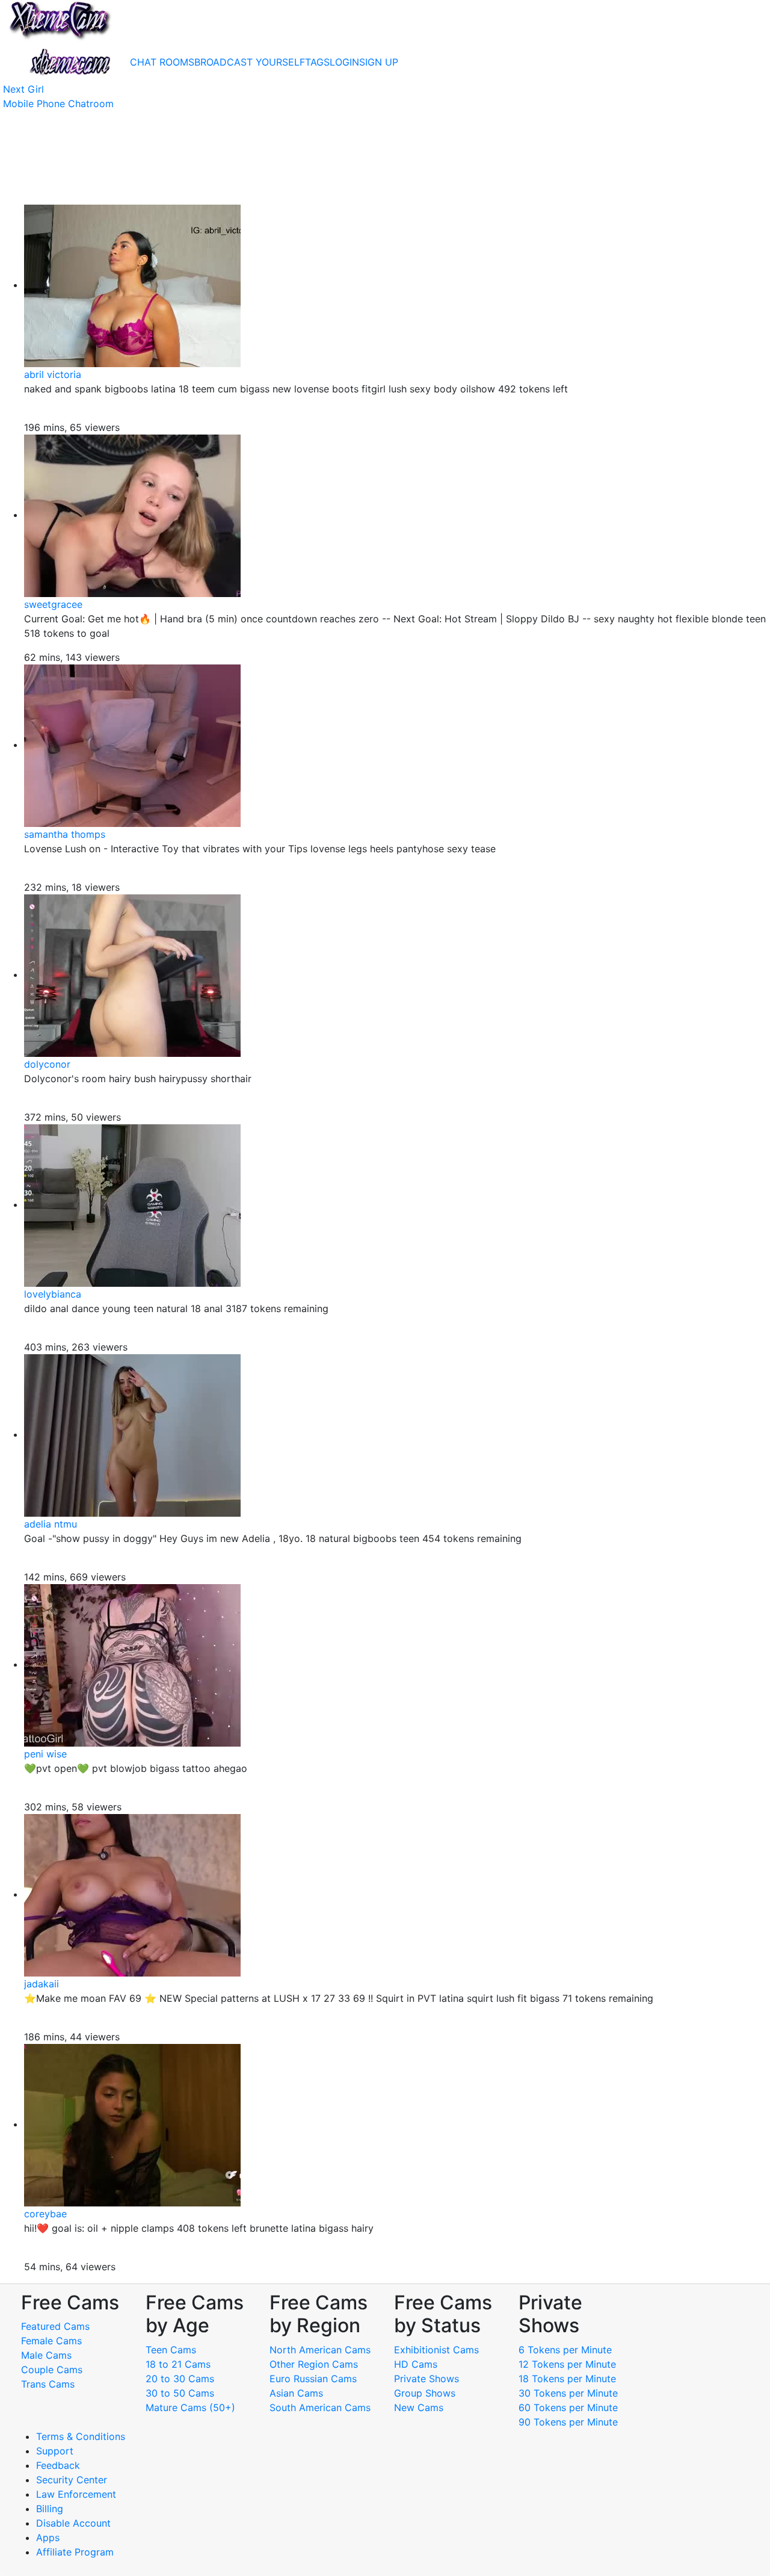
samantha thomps (65, 834)
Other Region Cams (314, 2364)
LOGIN (344, 62)
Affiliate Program (76, 2552)
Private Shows (427, 2379)
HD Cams (416, 2364)
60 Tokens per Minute (568, 2407)
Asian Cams (296, 2393)
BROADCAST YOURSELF (250, 62)
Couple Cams (52, 2370)
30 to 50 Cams (180, 2393)
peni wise (45, 1754)
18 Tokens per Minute (567, 2379)
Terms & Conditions (81, 2436)
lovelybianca (53, 1294)
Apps (48, 2537)
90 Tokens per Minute (568, 2422)
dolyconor (47, 1064)
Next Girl (23, 89)
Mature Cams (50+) (190, 2407)
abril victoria (53, 374)
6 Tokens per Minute (565, 2350)
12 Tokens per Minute (567, 2364)
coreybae (45, 2214)
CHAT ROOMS (162, 62)
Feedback (58, 2465)
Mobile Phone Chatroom (58, 104)
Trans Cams (48, 2384)
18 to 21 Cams (178, 2364)
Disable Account (73, 2523)
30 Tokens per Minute (568, 2393)
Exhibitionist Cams (436, 2350)
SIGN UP (379, 62)
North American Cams (320, 2350)
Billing (50, 2509)
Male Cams (46, 2355)
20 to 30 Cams (180, 2379)
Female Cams (51, 2341)
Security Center (72, 2480)
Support (55, 2451)
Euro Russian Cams (313, 2379)
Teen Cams (171, 2350)
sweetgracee (53, 604)
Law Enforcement (76, 2494)
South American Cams (320, 2407)
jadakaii (42, 1984)
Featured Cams (55, 2326)
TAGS (317, 62)
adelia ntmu (51, 1524)
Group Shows (425, 2393)
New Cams (419, 2407)
